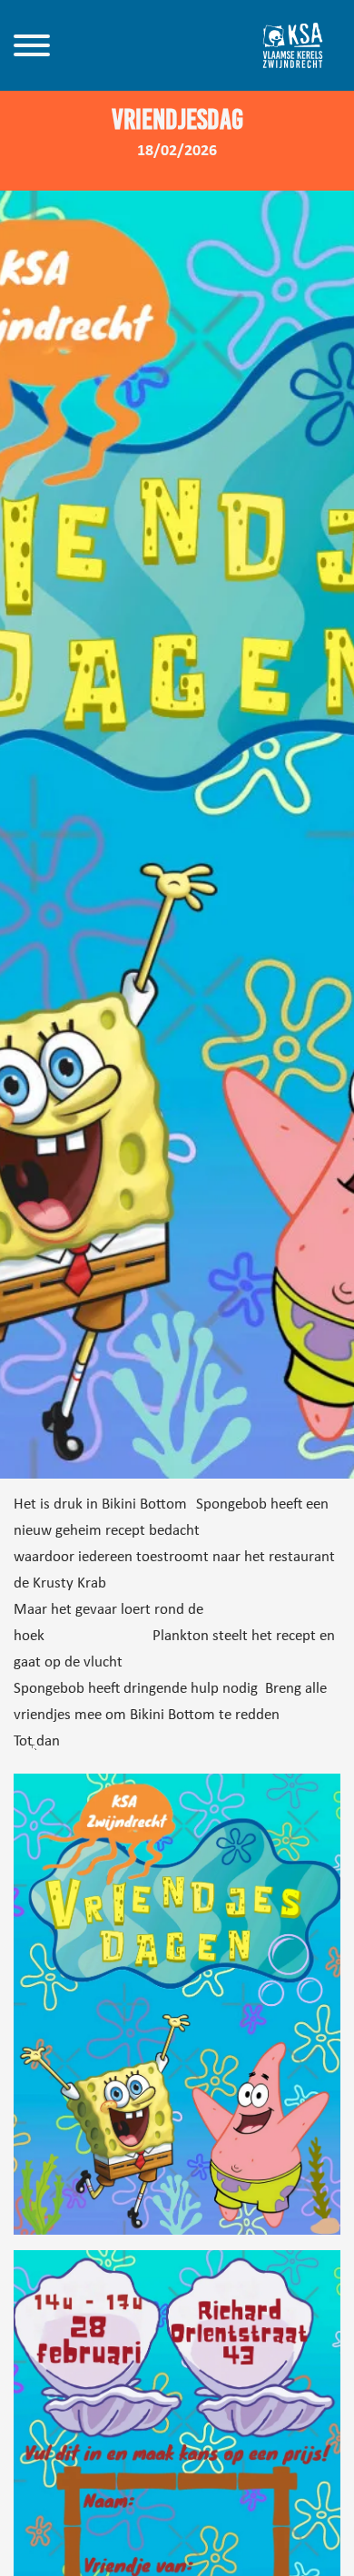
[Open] (32, 45)
